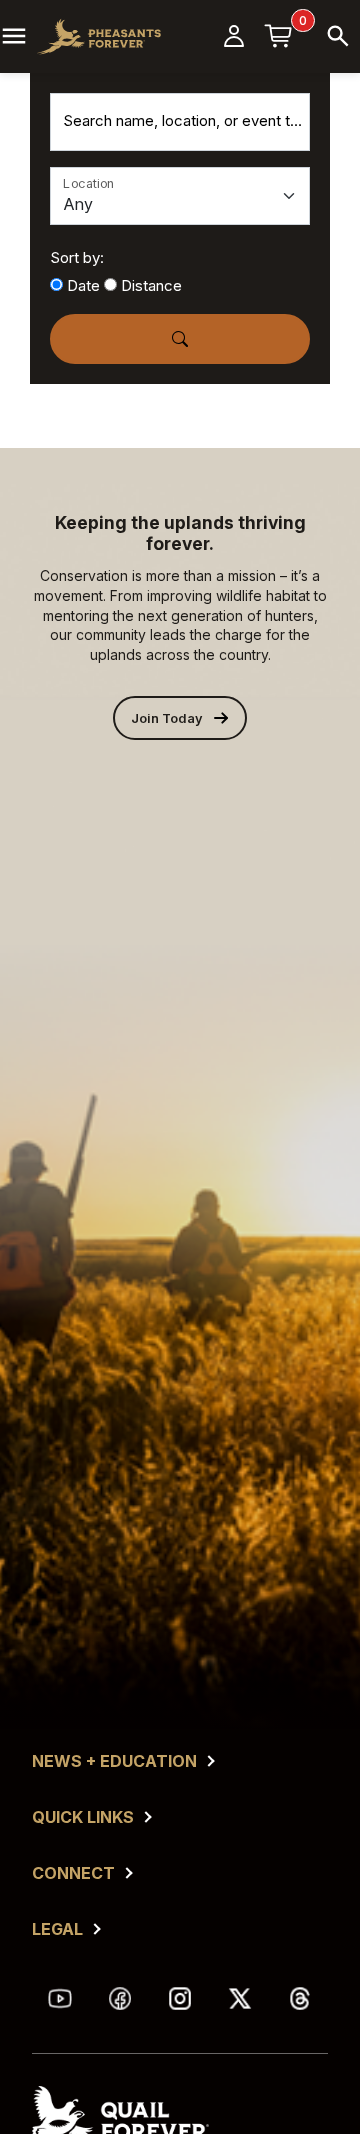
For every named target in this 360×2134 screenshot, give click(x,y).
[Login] (234, 36)
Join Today (167, 718)
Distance (151, 285)
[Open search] (338, 36)
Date (83, 285)
